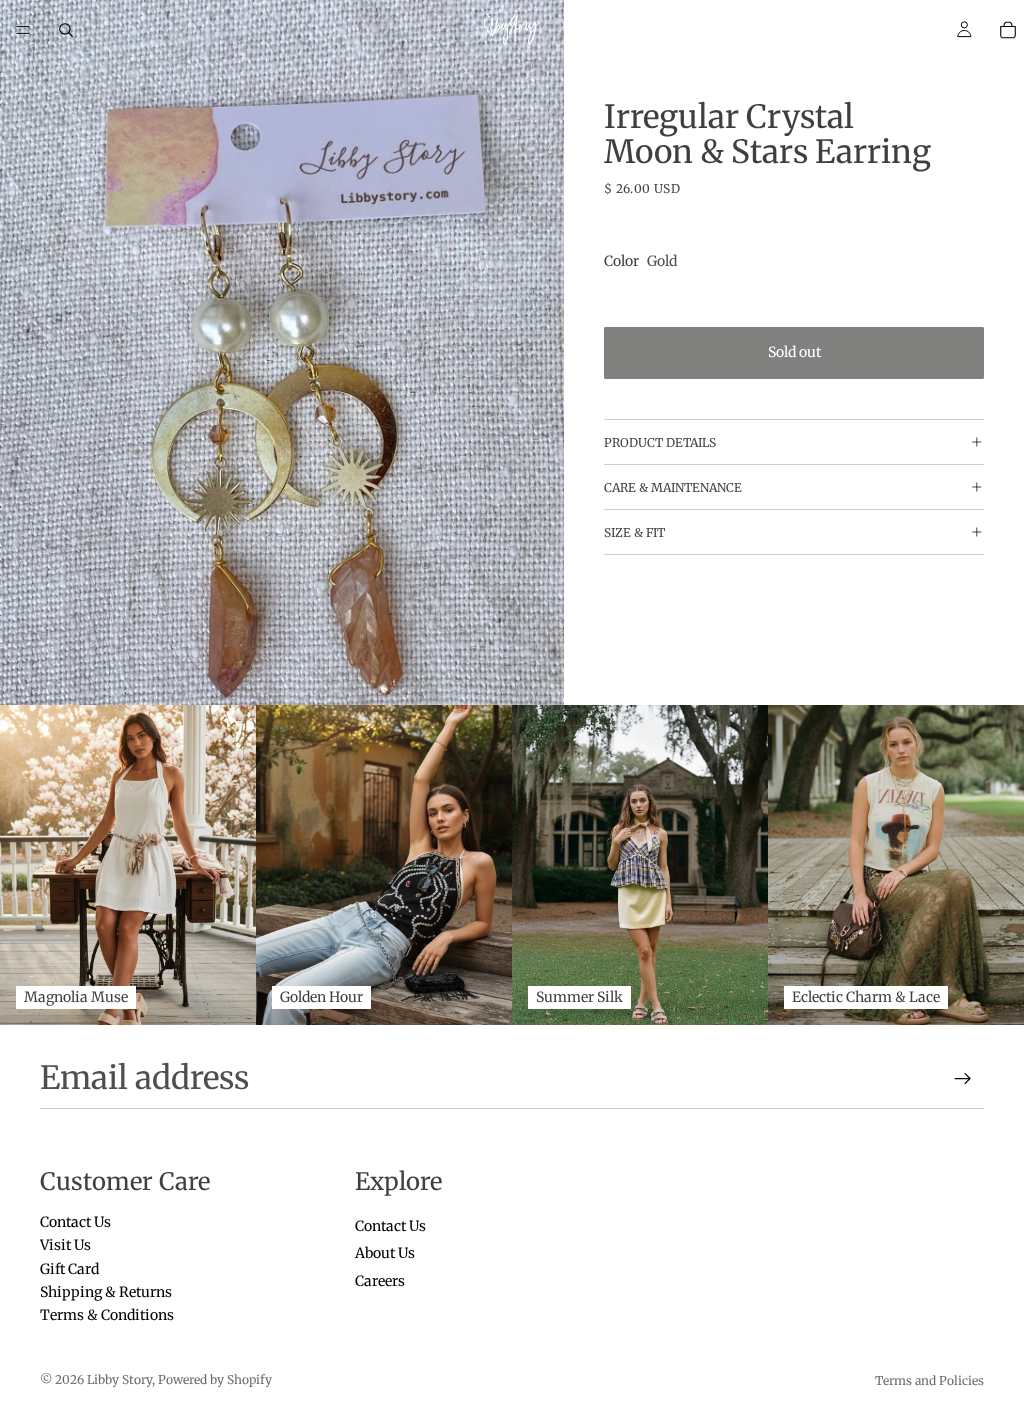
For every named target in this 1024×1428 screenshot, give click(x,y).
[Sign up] (963, 1079)
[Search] (66, 30)
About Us (385, 1253)
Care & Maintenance (673, 487)
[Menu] (23, 30)
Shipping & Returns (106, 1292)
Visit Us (65, 1245)
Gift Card (69, 1268)
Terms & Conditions (107, 1315)
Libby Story (119, 1379)
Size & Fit (634, 532)
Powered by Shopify (215, 1379)
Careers (380, 1280)
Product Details (660, 442)
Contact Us (75, 1222)
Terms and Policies (929, 1380)
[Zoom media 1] (282, 352)
